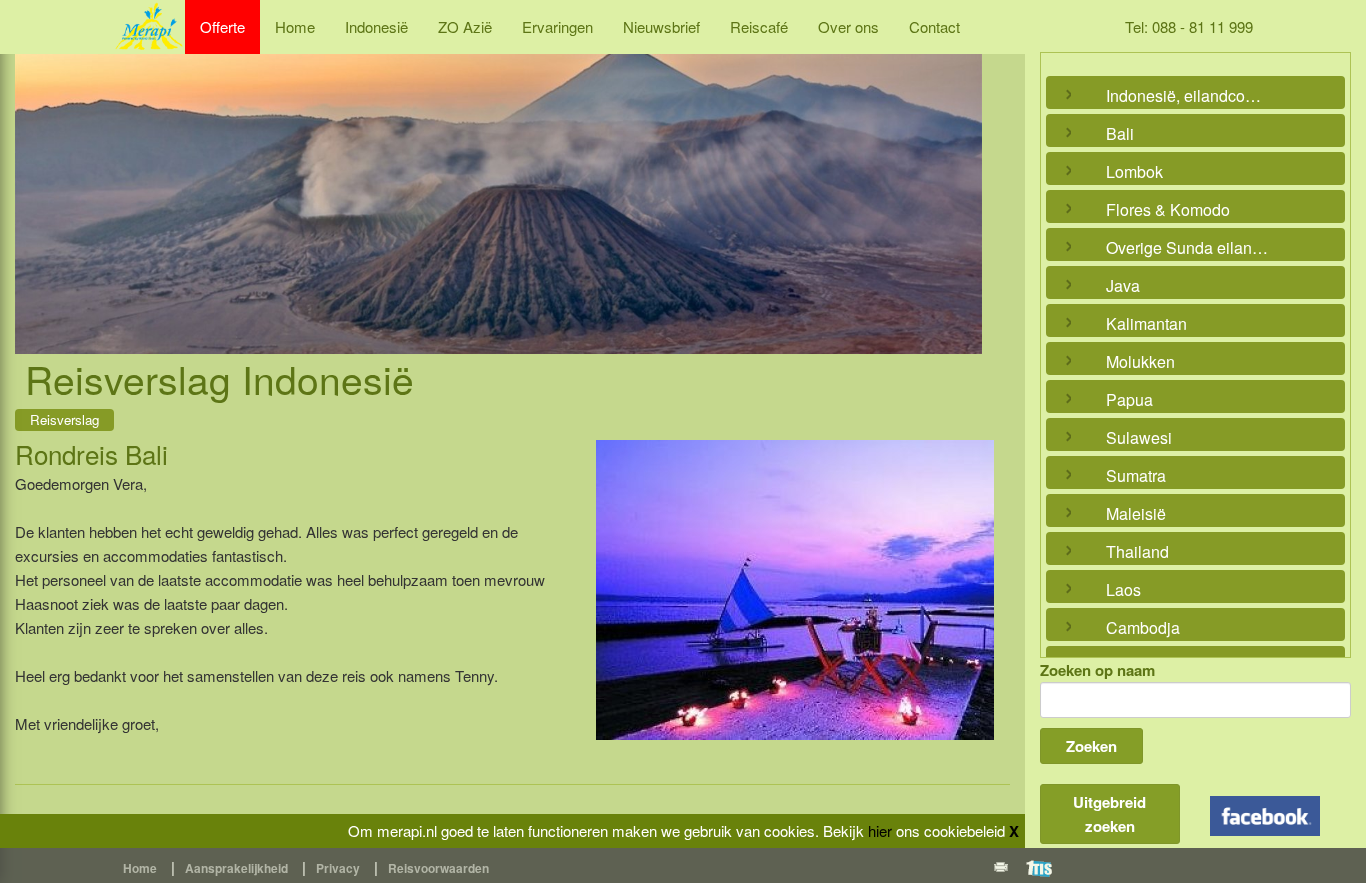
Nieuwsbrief (661, 26)
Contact (934, 26)
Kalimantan (1146, 323)
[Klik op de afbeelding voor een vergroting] (795, 590)
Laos (1123, 589)
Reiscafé (759, 26)
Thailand (1137, 551)
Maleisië (1136, 513)
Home (295, 26)
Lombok (1134, 171)
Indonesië (376, 26)
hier (880, 830)
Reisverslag (64, 419)
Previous (35, 181)
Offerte (222, 26)
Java (1123, 285)
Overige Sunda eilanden (1191, 247)
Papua (1129, 399)
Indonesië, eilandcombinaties (1191, 95)
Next (962, 181)
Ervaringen (557, 26)
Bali (1120, 133)
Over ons (848, 26)
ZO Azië (465, 26)
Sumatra (1136, 475)
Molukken (1140, 361)
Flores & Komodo (1168, 209)
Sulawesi (1139, 437)
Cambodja (1143, 627)
